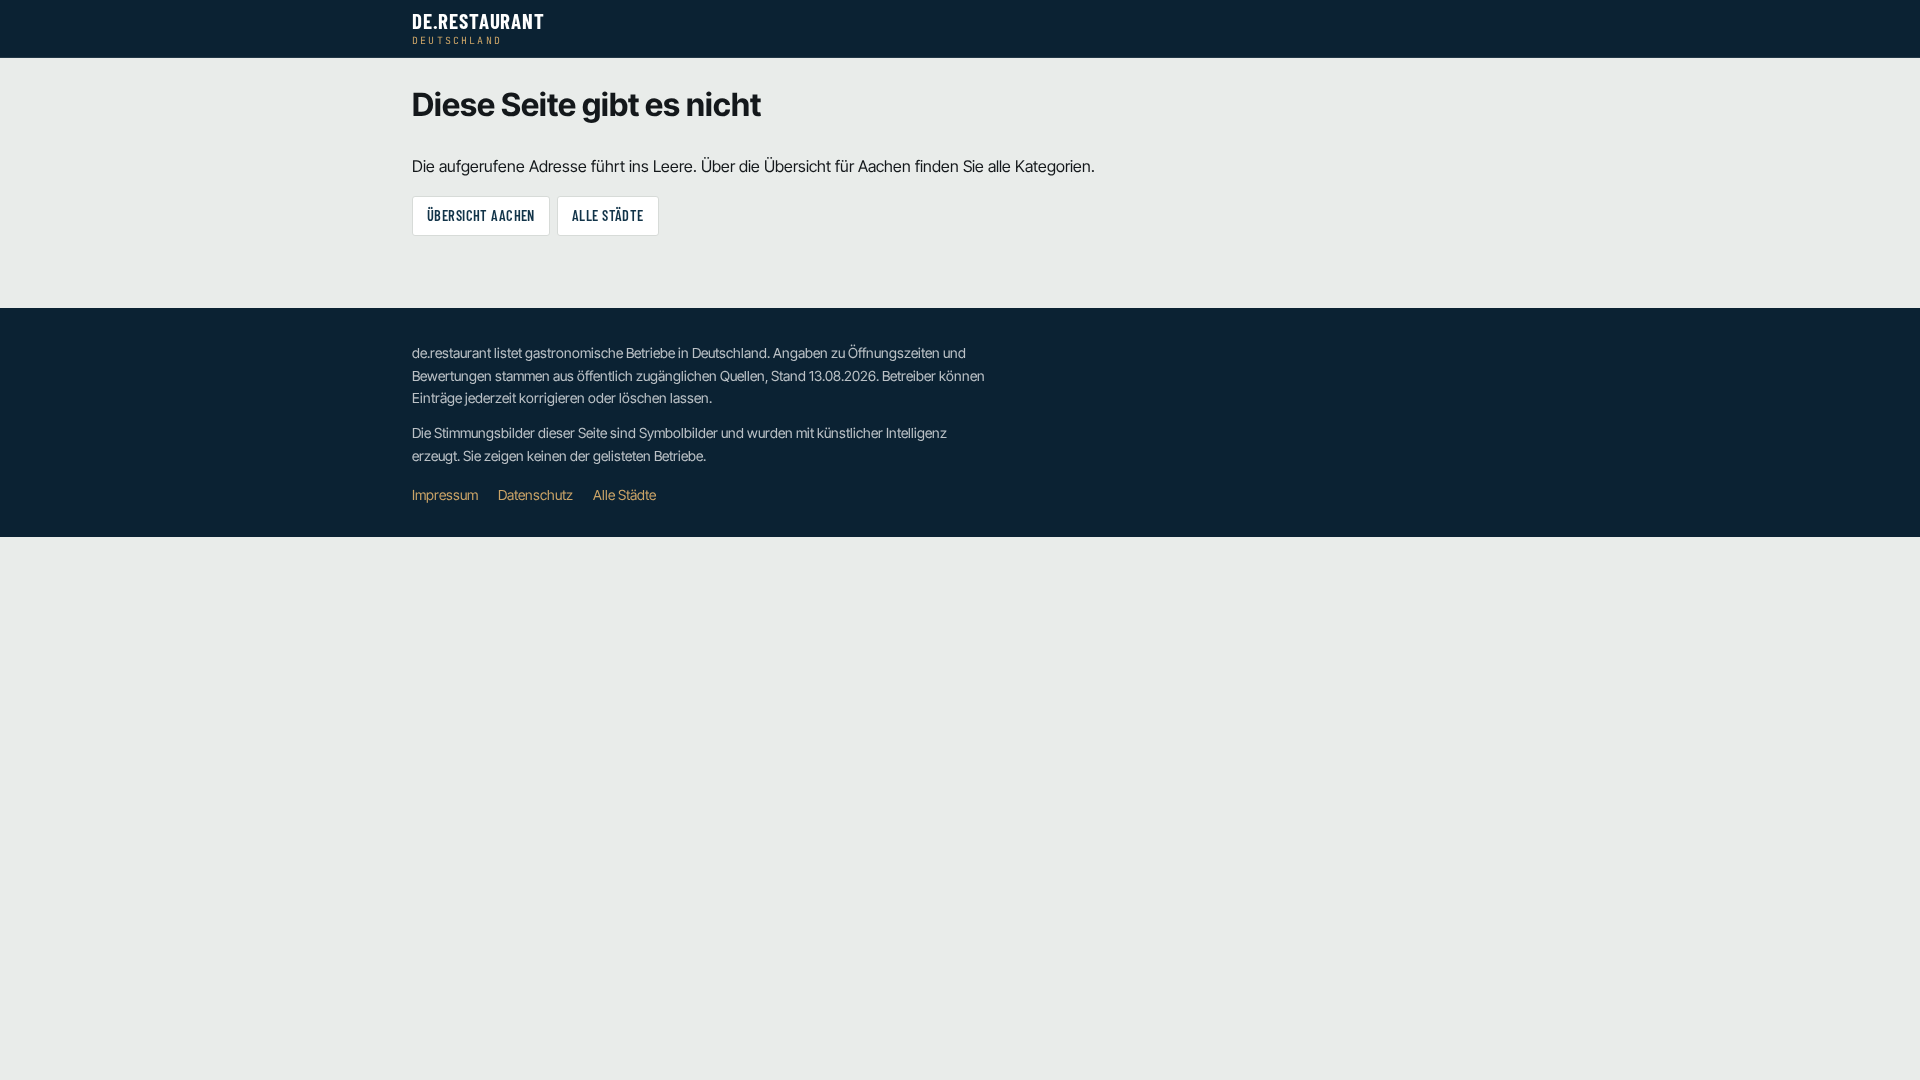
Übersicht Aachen (481, 215)
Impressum (445, 495)
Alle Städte (608, 215)
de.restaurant (478, 28)
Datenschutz (535, 495)
